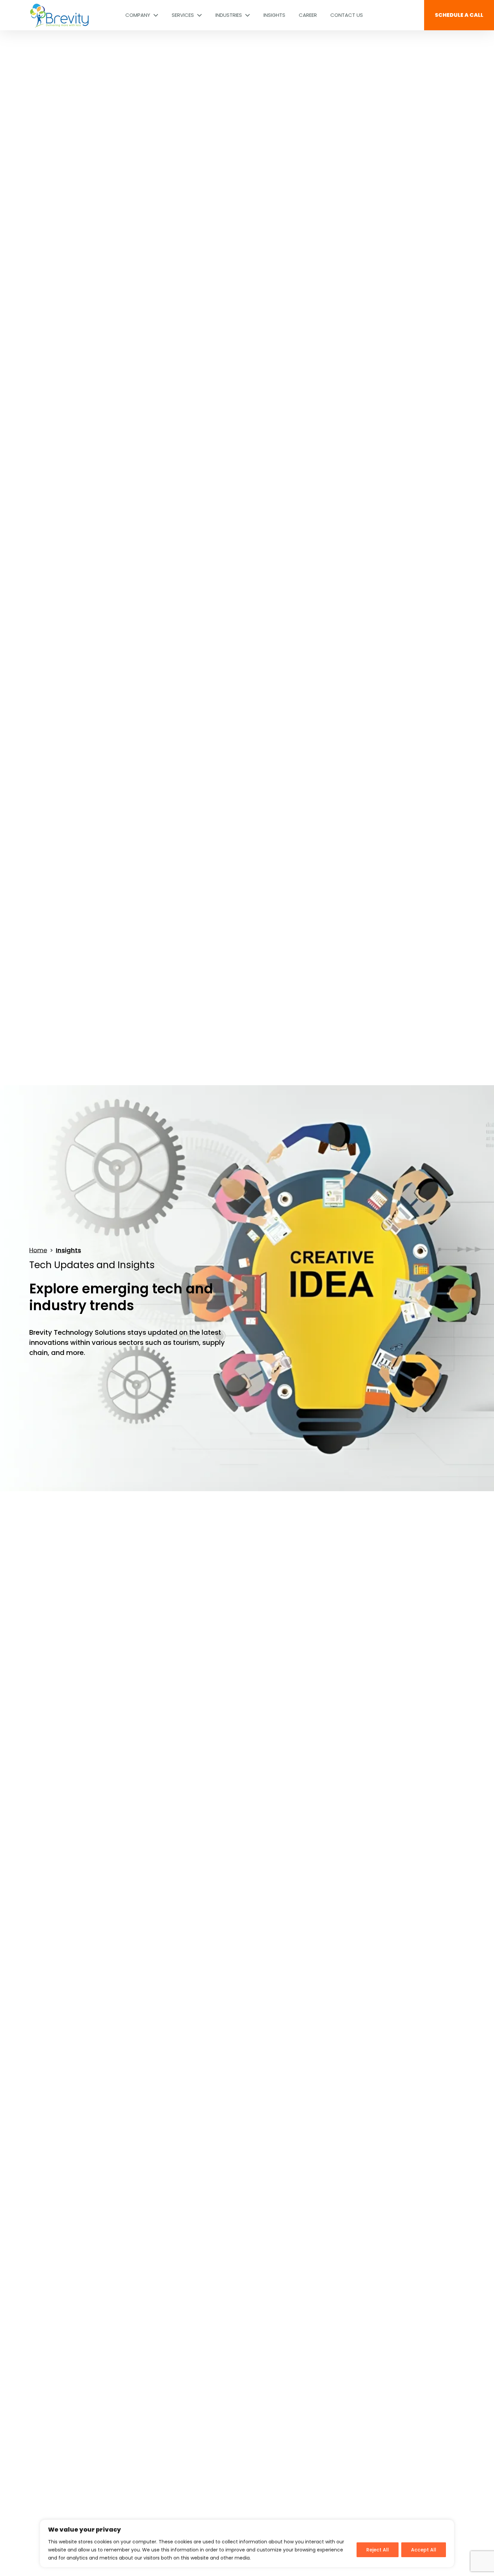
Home (38, 1250)
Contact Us (347, 15)
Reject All (378, 2550)
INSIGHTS (274, 15)
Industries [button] (229, 15)
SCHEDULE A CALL (459, 15)
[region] (247, 2544)
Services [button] (183, 15)
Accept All (424, 2550)
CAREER (308, 15)
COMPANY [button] (138, 15)
